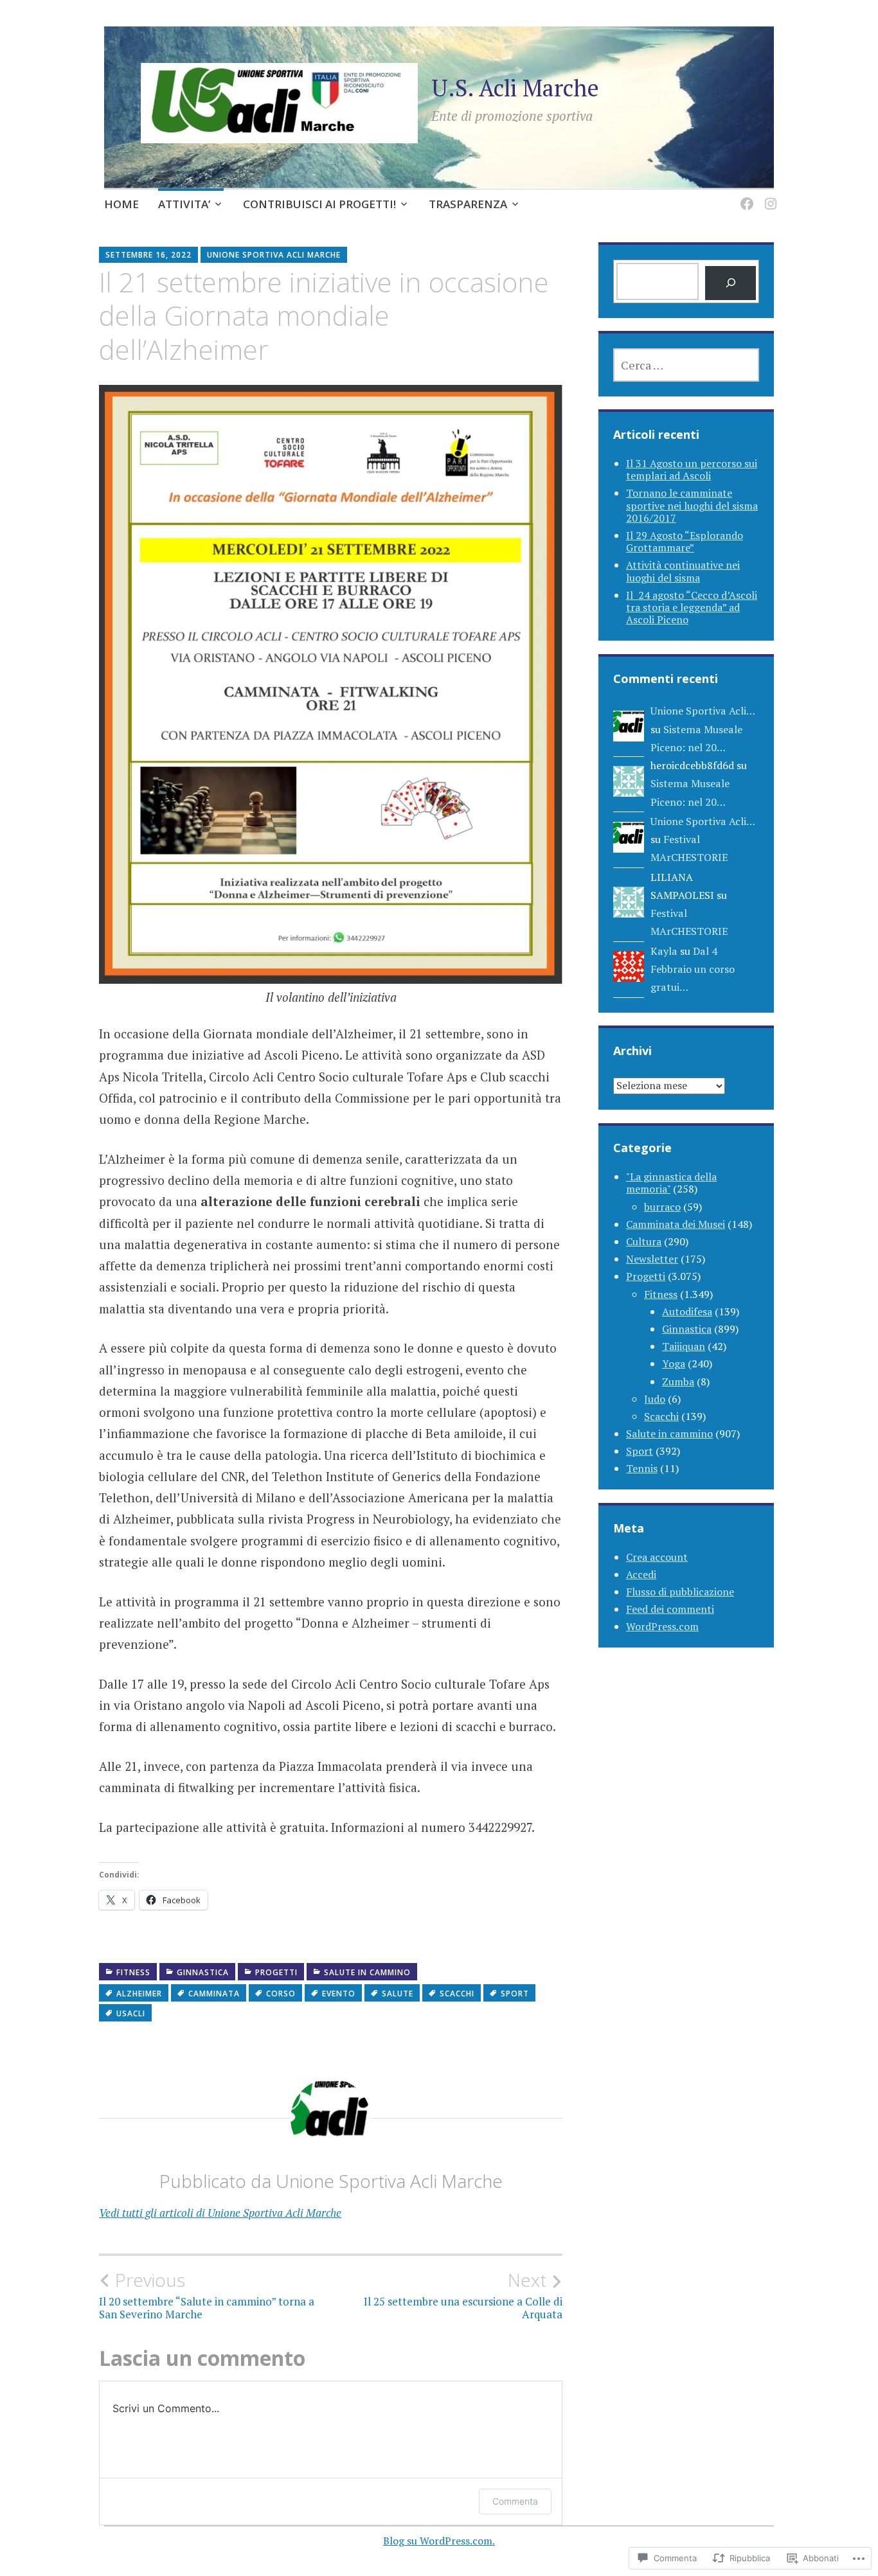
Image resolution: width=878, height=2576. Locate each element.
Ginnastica (203, 1972)
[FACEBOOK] (745, 196)
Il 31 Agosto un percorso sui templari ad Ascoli (692, 469)
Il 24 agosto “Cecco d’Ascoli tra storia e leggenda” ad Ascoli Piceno (692, 607)
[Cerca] (730, 283)
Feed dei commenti (670, 1609)
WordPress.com (662, 1626)
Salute (398, 1994)
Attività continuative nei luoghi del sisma (683, 571)
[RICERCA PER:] (686, 365)
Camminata (214, 1994)
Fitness (133, 1972)
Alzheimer (139, 1994)
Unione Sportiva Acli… (703, 711)
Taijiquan (684, 1346)
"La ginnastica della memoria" (671, 1183)
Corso (281, 1994)
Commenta (515, 2501)
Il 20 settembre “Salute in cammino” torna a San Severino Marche (207, 2295)
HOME (121, 204)
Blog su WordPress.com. (439, 2541)
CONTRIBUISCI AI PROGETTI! (319, 204)
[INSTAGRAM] (768, 196)
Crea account (657, 1557)
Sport (515, 1994)
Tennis (642, 1468)
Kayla (664, 951)
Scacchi (457, 1994)
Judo (655, 1399)
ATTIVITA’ (184, 204)
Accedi (641, 1574)
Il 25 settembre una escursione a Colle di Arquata (463, 2295)
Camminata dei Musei (676, 1224)
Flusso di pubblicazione (680, 1592)
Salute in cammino (367, 1972)
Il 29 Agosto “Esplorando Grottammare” (685, 541)
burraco (662, 1207)
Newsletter (652, 1259)
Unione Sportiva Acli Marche (274, 255)
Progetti (276, 1972)
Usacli (131, 2013)
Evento (339, 1994)
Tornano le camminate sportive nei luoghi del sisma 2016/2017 (692, 505)
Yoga (674, 1364)
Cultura (644, 1241)
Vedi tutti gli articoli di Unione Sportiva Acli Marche (220, 2213)
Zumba (678, 1381)
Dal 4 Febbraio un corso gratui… (693, 969)
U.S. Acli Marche (515, 88)
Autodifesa (687, 1311)
